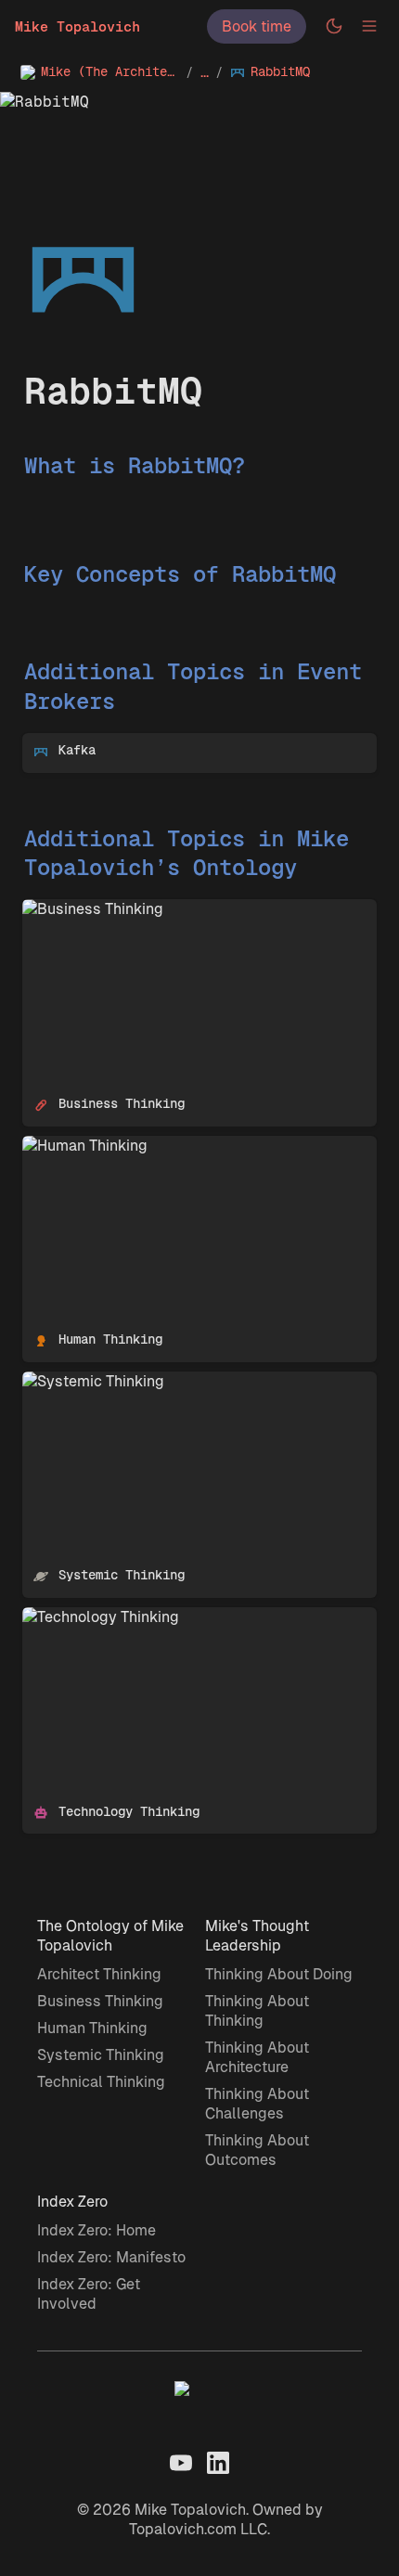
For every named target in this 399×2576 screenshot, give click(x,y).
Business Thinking (85, 909)
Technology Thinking (93, 1617)
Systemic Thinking (86, 1381)
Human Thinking (77, 1146)
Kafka (42, 743)
